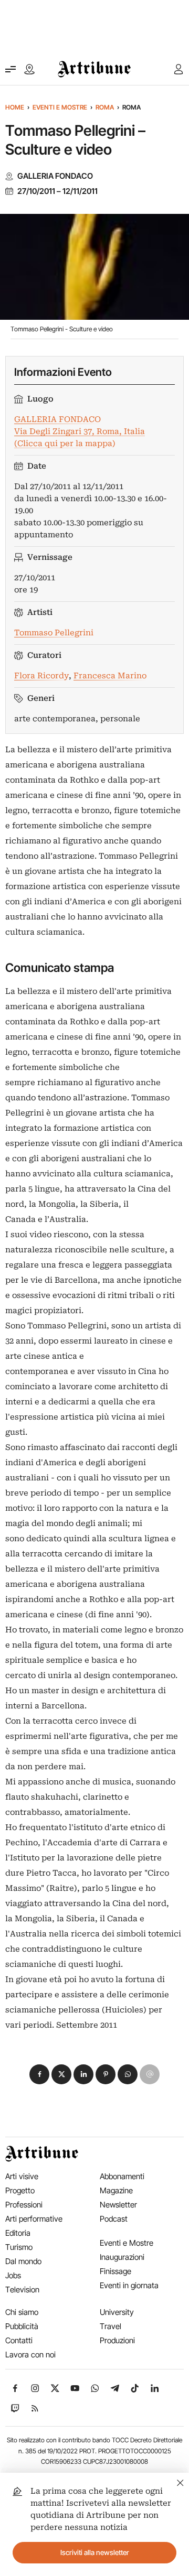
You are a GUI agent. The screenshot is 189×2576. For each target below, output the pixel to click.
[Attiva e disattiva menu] (10, 69)
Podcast (114, 2219)
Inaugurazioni (122, 2257)
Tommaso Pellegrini (54, 633)
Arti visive (22, 2176)
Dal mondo (23, 2261)
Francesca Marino (110, 676)
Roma (105, 107)
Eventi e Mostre (60, 107)
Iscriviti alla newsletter (95, 2552)
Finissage (115, 2271)
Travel (111, 2326)
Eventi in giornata (129, 2285)
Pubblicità (22, 2326)
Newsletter (118, 2205)
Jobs (13, 2275)
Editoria (18, 2233)
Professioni (24, 2205)
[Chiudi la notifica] (180, 2481)
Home (15, 107)
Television (22, 2290)
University (117, 2312)
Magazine (116, 2190)
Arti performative (34, 2219)
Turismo (19, 2247)
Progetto (20, 2190)
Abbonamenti (122, 2176)
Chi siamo (22, 2312)
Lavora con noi (30, 2355)
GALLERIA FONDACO (55, 176)
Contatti (19, 2340)
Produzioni (117, 2340)
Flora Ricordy (41, 676)
